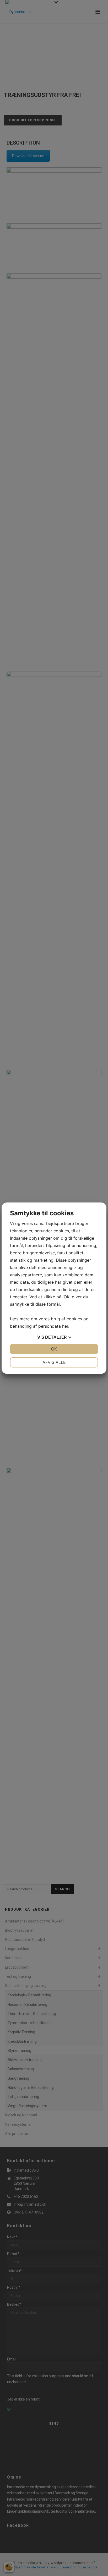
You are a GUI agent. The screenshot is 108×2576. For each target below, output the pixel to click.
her (65, 1326)
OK (54, 1349)
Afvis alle (54, 1362)
